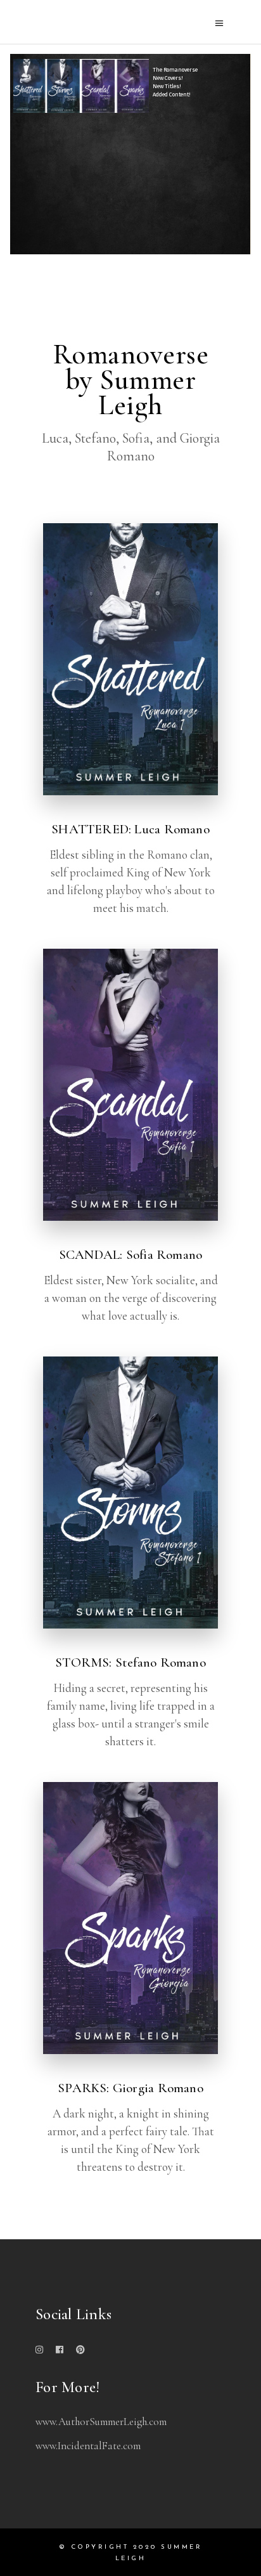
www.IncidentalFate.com (88, 2446)
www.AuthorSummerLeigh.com (101, 2422)
